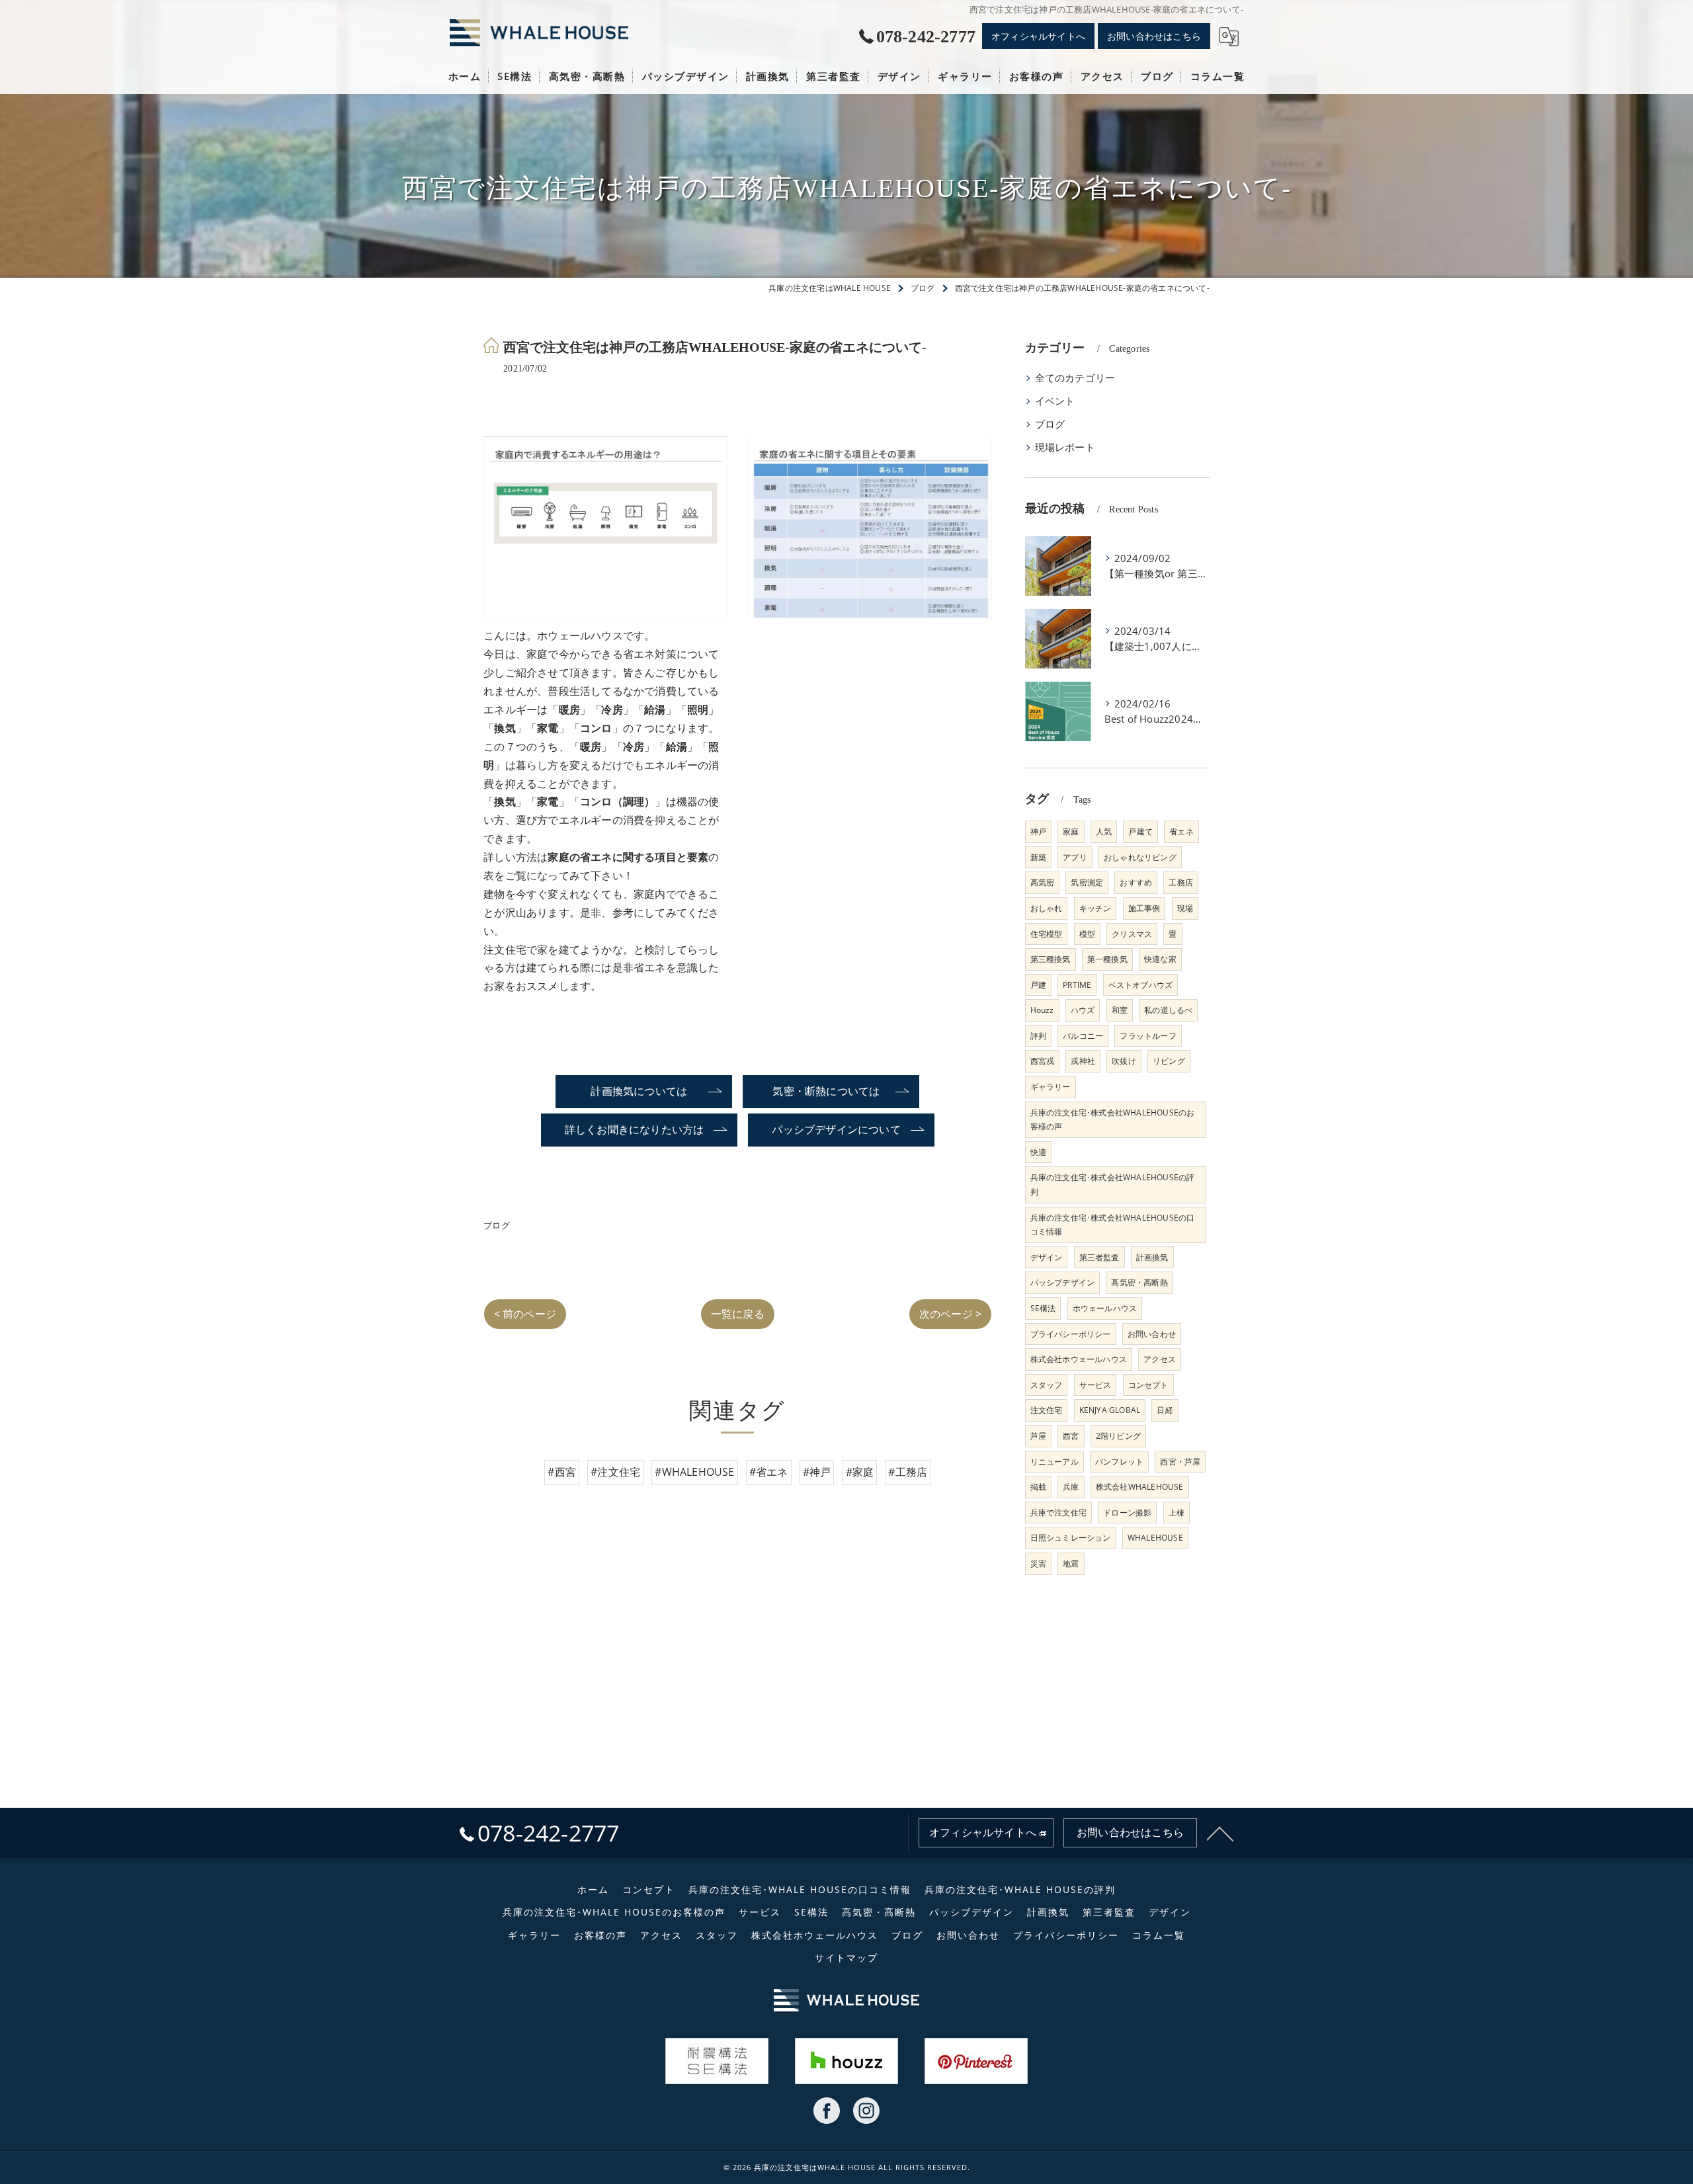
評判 (1038, 1036)
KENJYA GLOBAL (1110, 1410)
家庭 (1071, 831)
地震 (1071, 1563)
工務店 (1181, 882)
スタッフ (1047, 1385)
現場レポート (1065, 447)
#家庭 (860, 1472)
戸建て (1140, 831)
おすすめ (1136, 882)
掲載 (1038, 1487)
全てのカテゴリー (1075, 378)
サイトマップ (846, 1958)
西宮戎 (1043, 1061)
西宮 (1071, 1436)
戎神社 (1083, 1061)
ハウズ (1083, 1010)
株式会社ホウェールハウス (1079, 1359)
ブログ (497, 1225)
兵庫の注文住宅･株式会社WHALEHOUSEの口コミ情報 (1113, 1225)
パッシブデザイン (1063, 1282)
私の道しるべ (1168, 1010)
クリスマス (1132, 934)
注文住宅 (1047, 1410)
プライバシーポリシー (1071, 1334)
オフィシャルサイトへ (1038, 36)
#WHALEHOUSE (694, 1472)
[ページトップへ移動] (1220, 1833)
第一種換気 (1107, 959)
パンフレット (1119, 1462)
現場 (1185, 908)
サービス (1095, 1385)
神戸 (1038, 831)
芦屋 (1038, 1436)
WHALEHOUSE (1155, 1538)
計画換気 (1152, 1257)
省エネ (1181, 831)
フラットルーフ (1148, 1036)
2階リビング (1118, 1436)
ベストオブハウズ (1141, 985)
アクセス (1160, 1359)
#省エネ (769, 1472)
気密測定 (1087, 882)
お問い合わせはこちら (1154, 36)
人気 (1104, 831)
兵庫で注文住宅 (1058, 1513)
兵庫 (1071, 1487)
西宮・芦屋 (1180, 1462)
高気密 (1043, 882)
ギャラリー (1051, 1087)
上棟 (1177, 1513)
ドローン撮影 (1127, 1513)
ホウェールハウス (1105, 1308)
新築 (1038, 857)
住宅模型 (1047, 934)
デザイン (1047, 1257)
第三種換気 (1051, 959)
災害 (1038, 1563)
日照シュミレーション (1071, 1538)
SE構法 (1043, 1308)
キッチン (1095, 908)
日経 (1165, 1410)
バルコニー (1083, 1036)
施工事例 (1144, 908)
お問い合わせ (1152, 1334)
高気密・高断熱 (1139, 1282)
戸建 (1038, 985)
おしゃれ (1047, 908)
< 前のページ (525, 1314)
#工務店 (908, 1472)
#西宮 (562, 1472)
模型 (1087, 934)
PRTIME (1077, 985)
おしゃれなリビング (1140, 857)
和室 (1120, 1010)
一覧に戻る (738, 1314)
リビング (1169, 1061)
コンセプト (1148, 1385)
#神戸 (817, 1472)
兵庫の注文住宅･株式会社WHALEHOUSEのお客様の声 (1113, 1120)
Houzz (1042, 1010)
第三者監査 (1099, 1257)
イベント (1055, 401)
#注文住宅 (615, 1472)
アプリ (1075, 857)
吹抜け (1124, 1061)
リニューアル (1054, 1462)
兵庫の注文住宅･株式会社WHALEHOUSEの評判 (1113, 1185)
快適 (1038, 1152)
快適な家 (1160, 959)
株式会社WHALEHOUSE (1140, 1487)
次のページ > (950, 1314)
